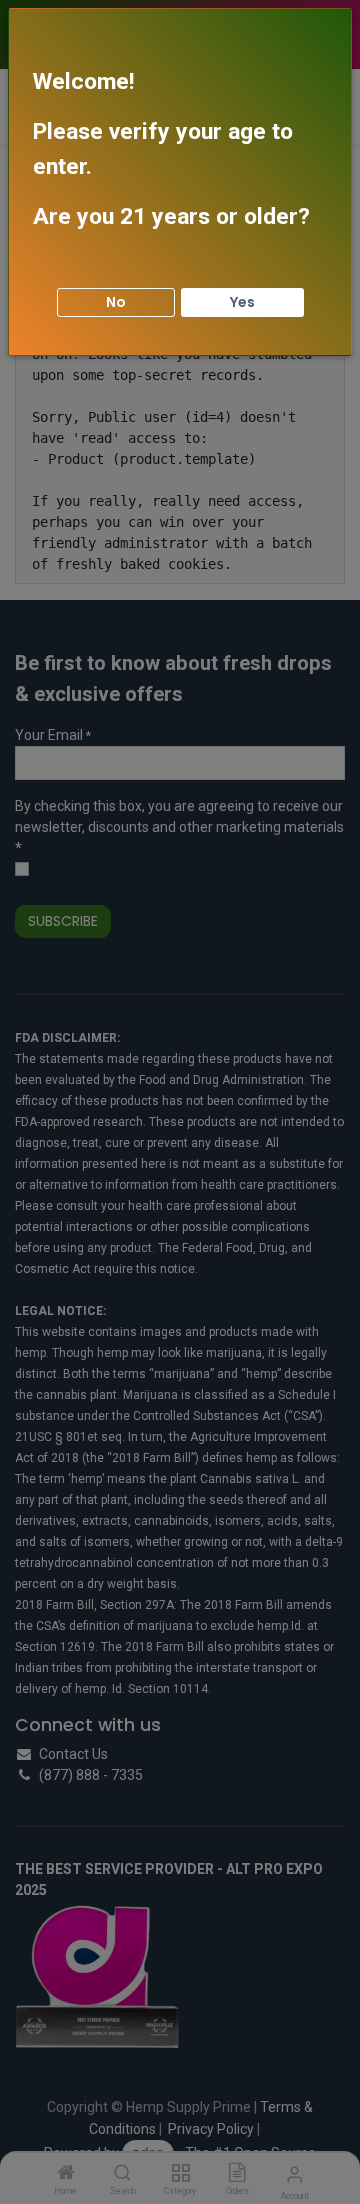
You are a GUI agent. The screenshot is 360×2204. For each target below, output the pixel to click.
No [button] (116, 302)
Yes (242, 302)
